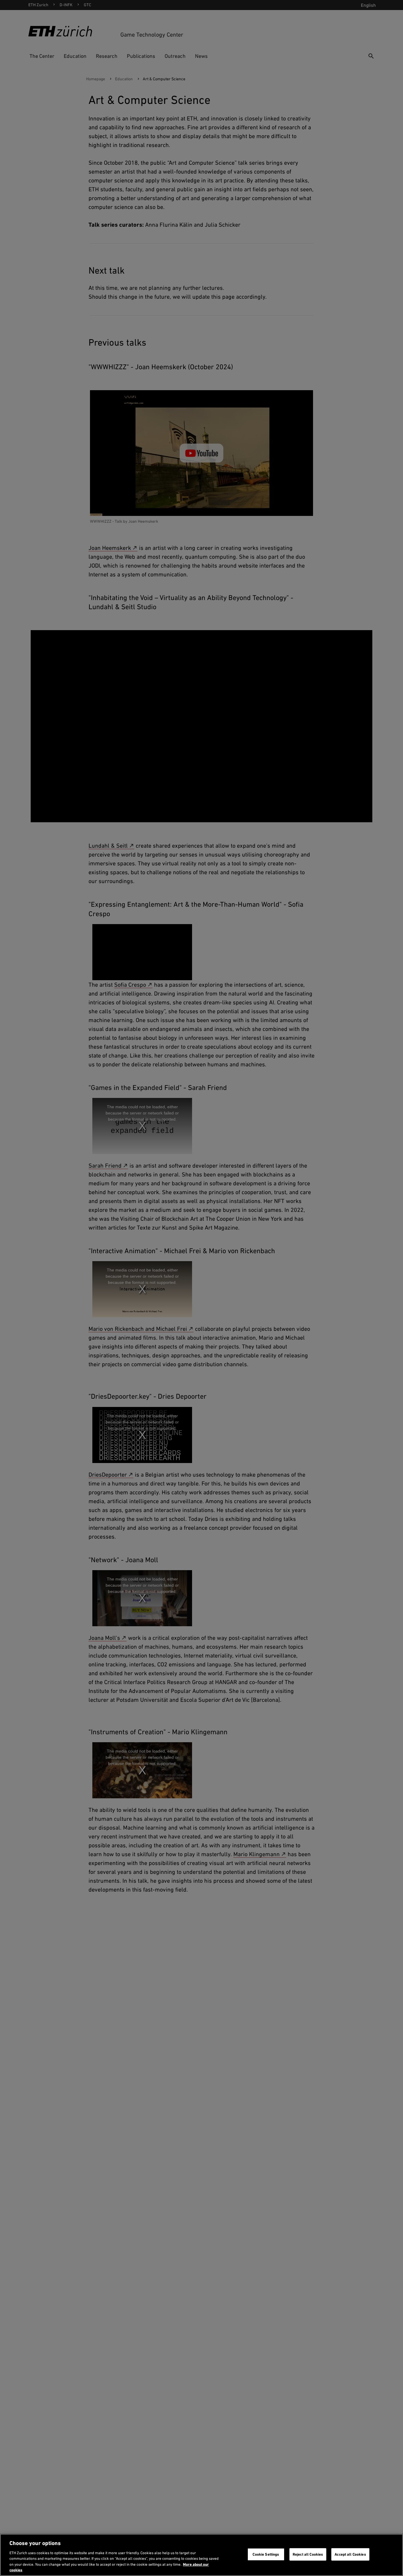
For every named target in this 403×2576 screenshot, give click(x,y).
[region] (201, 2555)
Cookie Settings (266, 2554)
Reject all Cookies (308, 2554)
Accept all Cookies (350, 2554)
